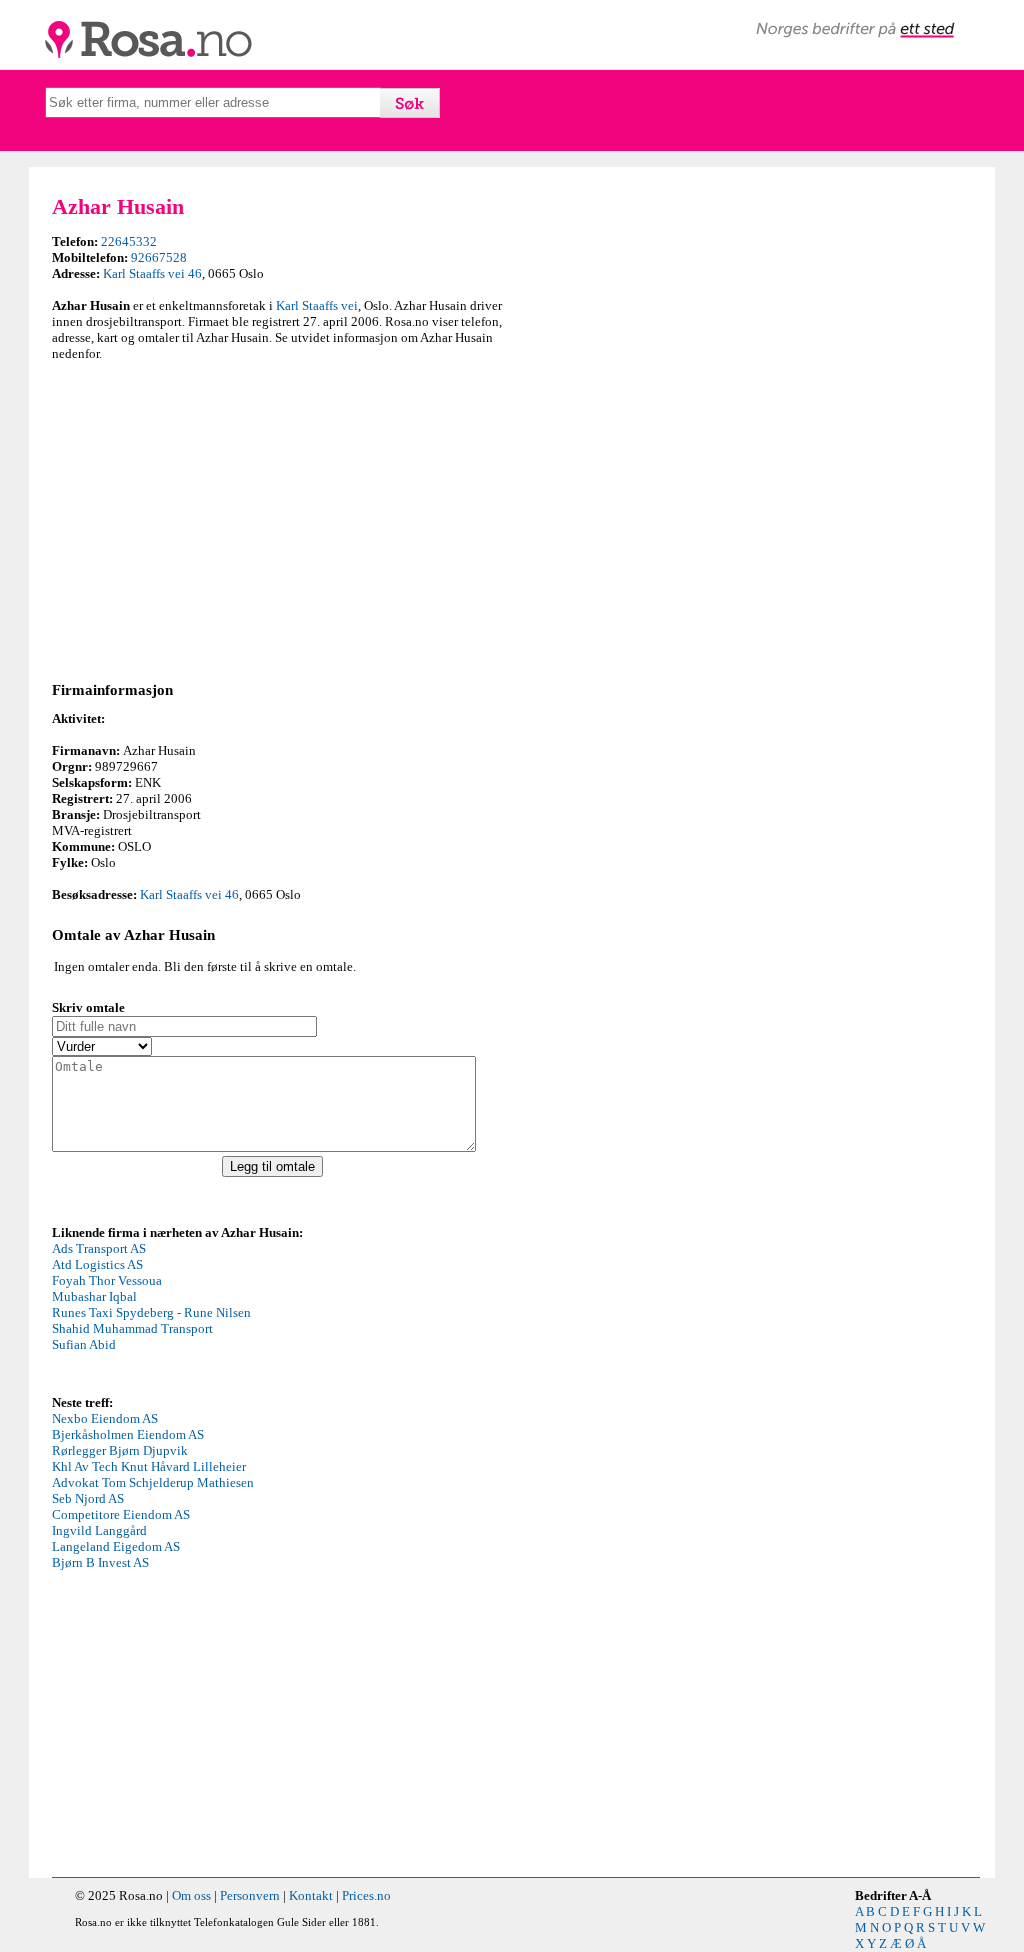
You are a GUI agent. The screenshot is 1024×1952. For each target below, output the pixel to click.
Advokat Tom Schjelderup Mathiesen (153, 1482)
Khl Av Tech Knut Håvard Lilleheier (149, 1466)
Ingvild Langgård (99, 1530)
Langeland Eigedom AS (116, 1546)
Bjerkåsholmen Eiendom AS (128, 1434)
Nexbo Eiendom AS (105, 1418)
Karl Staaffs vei (317, 305)
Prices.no (366, 1895)
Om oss (191, 1895)
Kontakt (311, 1895)
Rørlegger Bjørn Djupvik (120, 1450)
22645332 (129, 241)
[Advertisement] (277, 518)
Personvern (250, 1895)
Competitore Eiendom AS (121, 1514)
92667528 (159, 257)
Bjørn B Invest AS (100, 1562)
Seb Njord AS (88, 1498)
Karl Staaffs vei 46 (152, 273)
